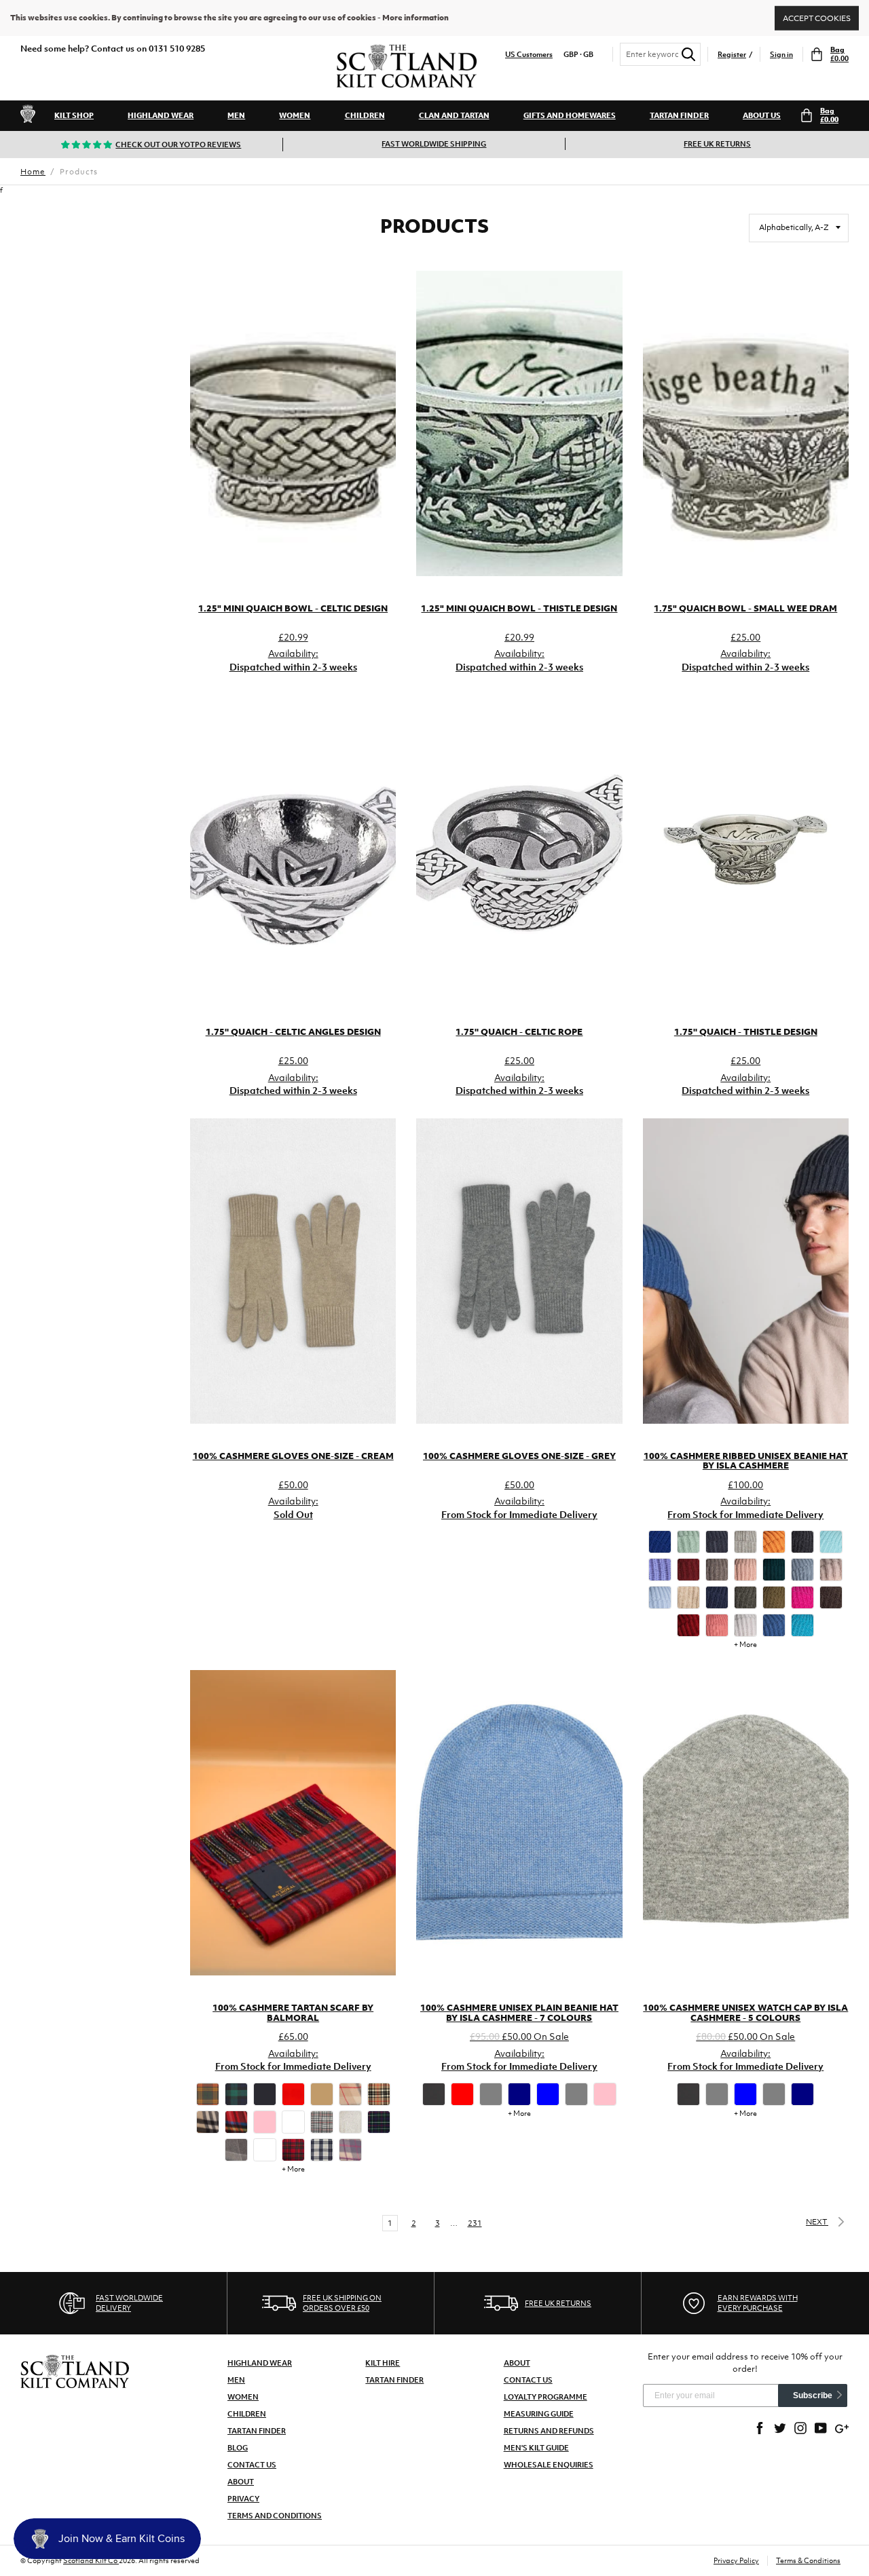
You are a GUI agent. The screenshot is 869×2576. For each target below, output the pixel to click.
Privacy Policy (736, 2560)
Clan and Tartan (454, 115)
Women (295, 115)
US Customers (529, 55)
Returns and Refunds (549, 2431)
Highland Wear (161, 115)
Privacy (243, 2499)
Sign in (781, 55)
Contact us (528, 2380)
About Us (762, 115)
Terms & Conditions (808, 2560)
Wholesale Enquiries (549, 2465)
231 (475, 2223)
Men (236, 115)
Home (33, 172)
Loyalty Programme (546, 2397)
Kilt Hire (383, 2363)
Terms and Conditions (275, 2516)
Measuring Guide (539, 2414)
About (241, 2482)
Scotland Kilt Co (91, 2560)
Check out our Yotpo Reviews (178, 145)
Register (732, 55)
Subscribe (813, 2395)
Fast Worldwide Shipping (434, 144)
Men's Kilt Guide (536, 2448)
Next (817, 2222)
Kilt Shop (74, 115)
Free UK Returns (717, 144)
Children (365, 115)
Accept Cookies (817, 18)
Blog (238, 2448)
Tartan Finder (679, 115)
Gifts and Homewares (570, 115)
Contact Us (252, 2465)
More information (415, 18)
